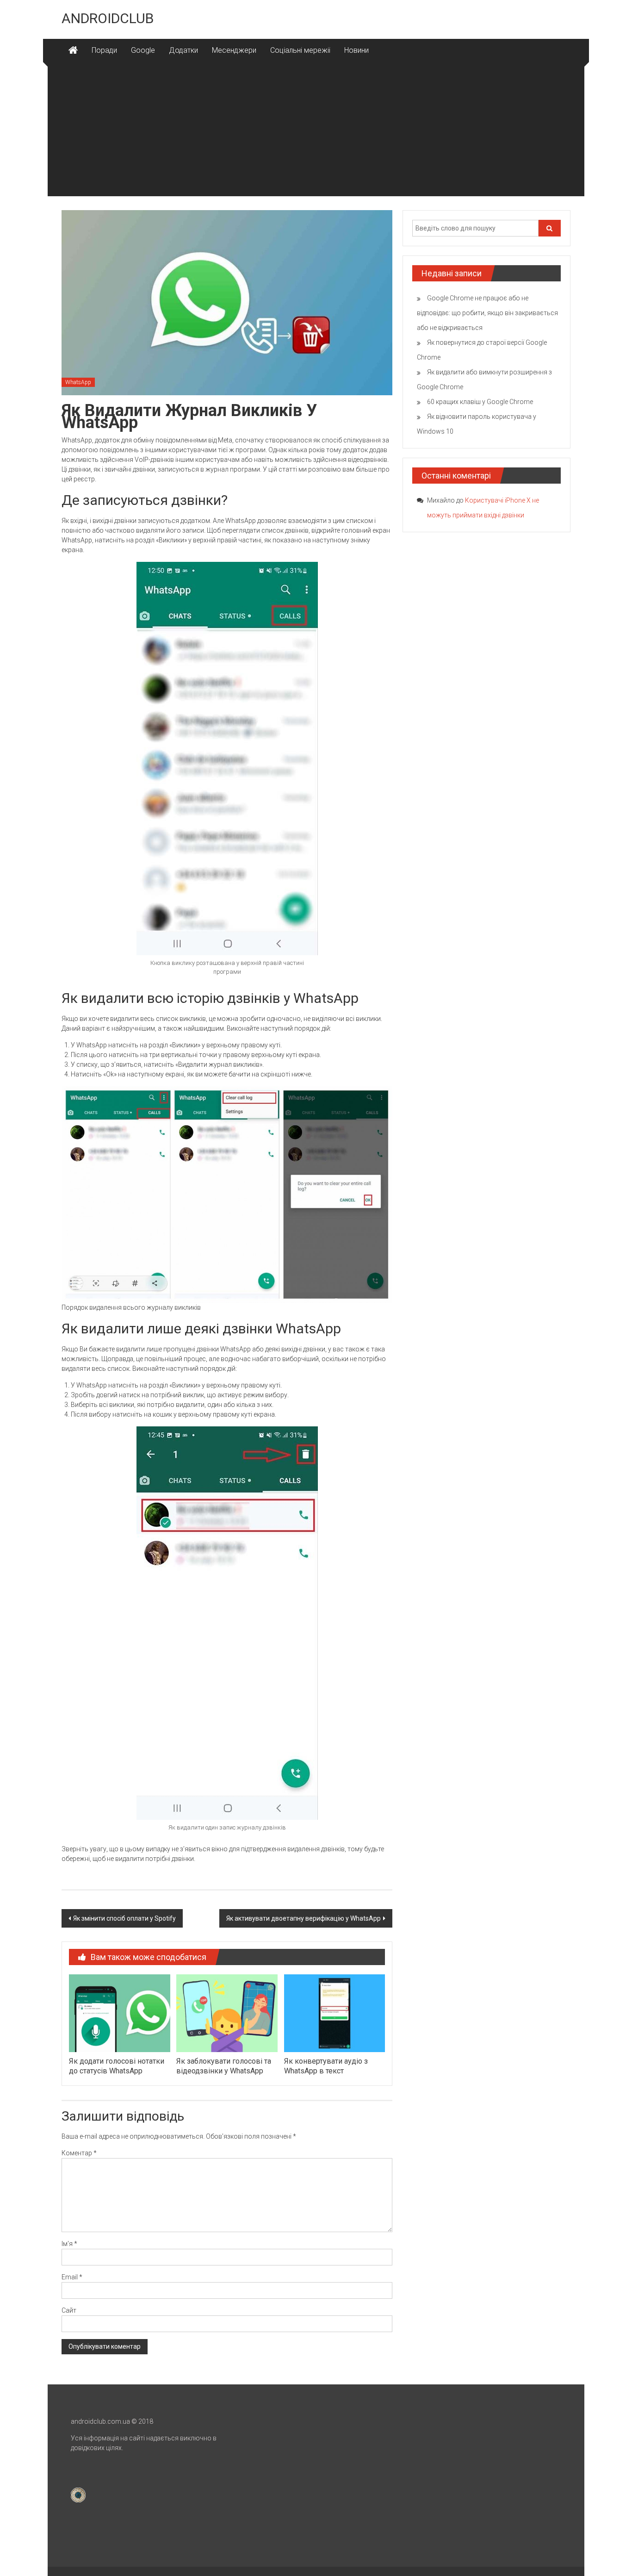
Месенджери (234, 50)
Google (143, 50)
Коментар (79, 2153)
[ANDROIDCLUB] (73, 50)
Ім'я (69, 2244)
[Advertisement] (316, 131)
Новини (356, 50)
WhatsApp (78, 382)
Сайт (69, 2310)
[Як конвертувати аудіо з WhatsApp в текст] (335, 2013)
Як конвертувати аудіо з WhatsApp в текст (326, 2066)
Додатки (183, 50)
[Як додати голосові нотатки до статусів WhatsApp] (119, 2013)
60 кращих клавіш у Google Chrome (480, 402)
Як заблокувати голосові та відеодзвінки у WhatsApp (224, 2066)
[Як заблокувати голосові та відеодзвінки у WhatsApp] (227, 2013)
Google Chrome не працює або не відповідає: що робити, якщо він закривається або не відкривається (487, 313)
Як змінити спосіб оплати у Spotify (124, 1918)
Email (72, 2277)
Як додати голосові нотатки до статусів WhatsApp (117, 2066)
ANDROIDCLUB (108, 18)
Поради (104, 50)
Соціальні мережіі (300, 50)
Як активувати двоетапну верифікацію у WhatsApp (304, 1918)
